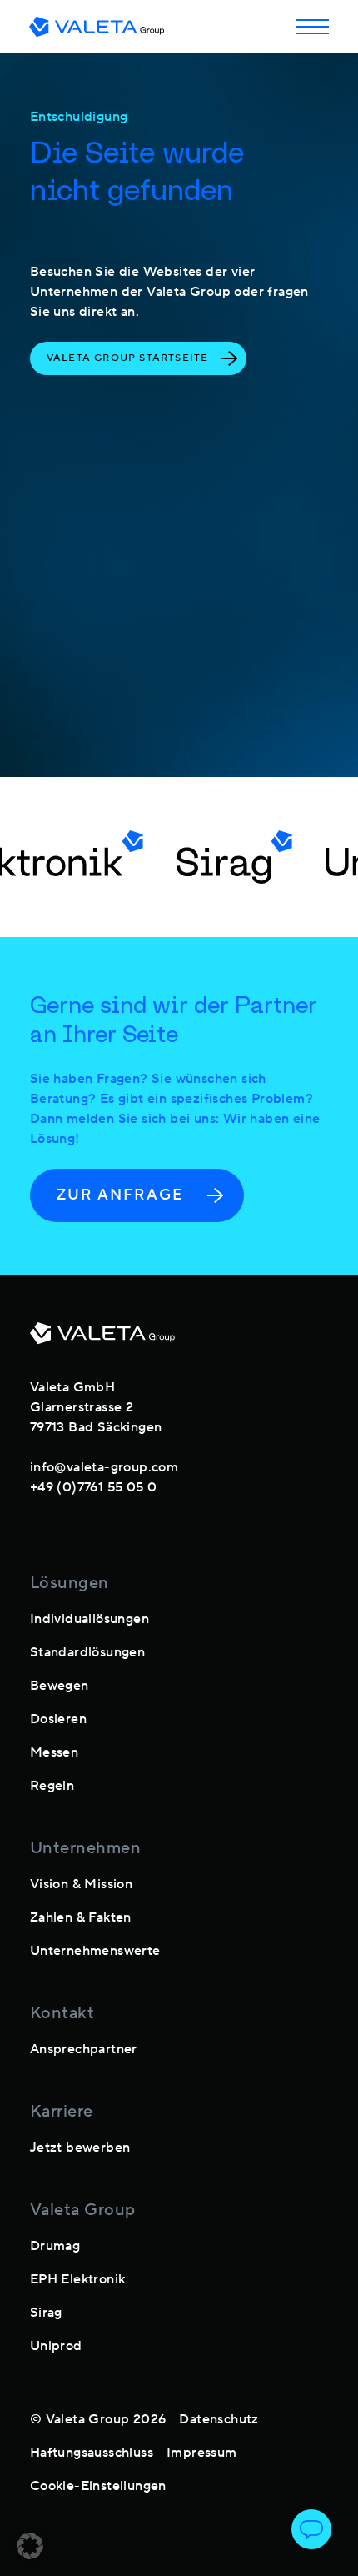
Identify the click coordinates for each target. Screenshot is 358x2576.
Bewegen (60, 1686)
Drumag (55, 2246)
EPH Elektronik (78, 2279)
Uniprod (56, 2346)
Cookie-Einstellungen (98, 2486)
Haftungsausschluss (92, 2453)
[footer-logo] (102, 1340)
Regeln (52, 1786)
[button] (30, 2546)
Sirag (46, 2313)
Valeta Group (83, 2210)
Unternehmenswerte (95, 1951)
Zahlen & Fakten (81, 1917)
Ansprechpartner (84, 2049)
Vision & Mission (81, 1884)
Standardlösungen (87, 1652)
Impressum (202, 2453)
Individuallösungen (89, 1619)
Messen (54, 1752)
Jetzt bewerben (80, 2148)
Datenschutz (219, 2419)
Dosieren (58, 1719)
